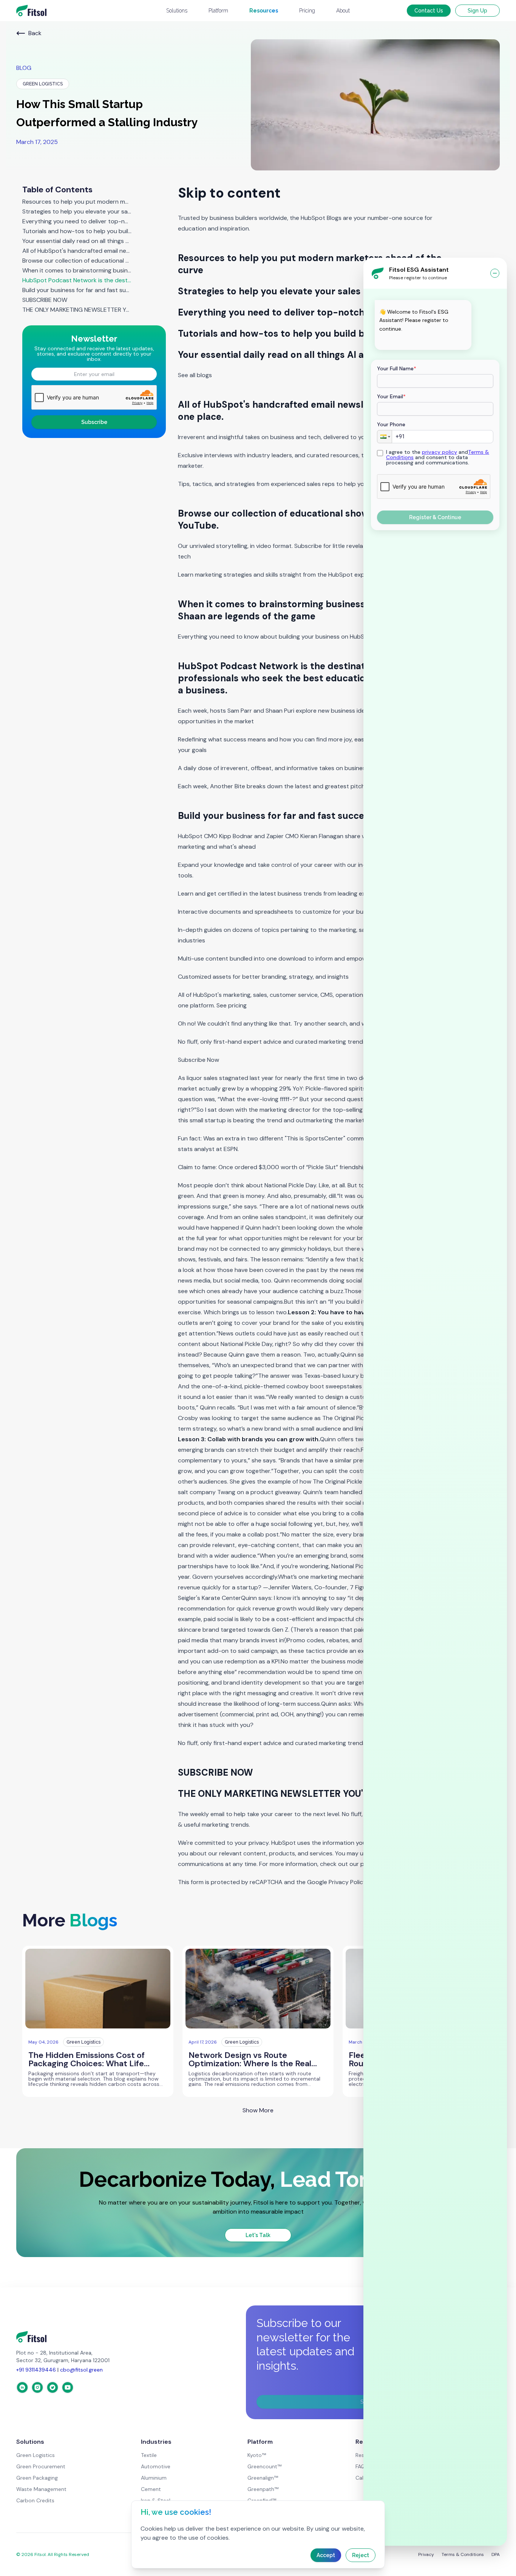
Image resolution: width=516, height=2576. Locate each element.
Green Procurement (41, 2466)
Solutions (177, 11)
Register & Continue (435, 517)
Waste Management (41, 2489)
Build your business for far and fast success (77, 290)
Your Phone (391, 424)
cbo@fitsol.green (81, 2370)
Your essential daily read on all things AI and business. (77, 241)
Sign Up (477, 11)
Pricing (307, 11)
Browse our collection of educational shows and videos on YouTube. (77, 261)
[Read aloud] (420, 341)
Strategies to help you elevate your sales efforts (77, 212)
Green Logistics (36, 2455)
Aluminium (154, 2478)
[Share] (432, 341)
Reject (361, 2555)
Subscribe (94, 422)
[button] (385, 437)
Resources (264, 11)
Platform (218, 11)
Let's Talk (258, 2235)
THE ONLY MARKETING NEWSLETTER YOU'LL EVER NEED (77, 310)
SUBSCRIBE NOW (45, 300)
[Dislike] (408, 341)
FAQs (362, 2466)
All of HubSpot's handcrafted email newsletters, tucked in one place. (77, 251)
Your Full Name (397, 368)
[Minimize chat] (495, 273)
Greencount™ (264, 2466)
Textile (149, 2455)
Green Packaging (37, 2478)
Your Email (391, 396)
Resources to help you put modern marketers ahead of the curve (77, 202)
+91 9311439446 (36, 2370)
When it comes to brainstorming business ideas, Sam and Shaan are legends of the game (77, 271)
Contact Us (429, 11)
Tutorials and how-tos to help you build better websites (77, 231)
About (343, 11)
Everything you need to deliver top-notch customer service (77, 221)
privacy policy (440, 452)
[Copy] (384, 341)
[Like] (396, 341)
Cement (151, 2489)
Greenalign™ (263, 2478)
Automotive (156, 2466)
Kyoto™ (257, 2455)
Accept (326, 2555)
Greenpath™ (263, 2489)
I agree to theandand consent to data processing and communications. (438, 457)
